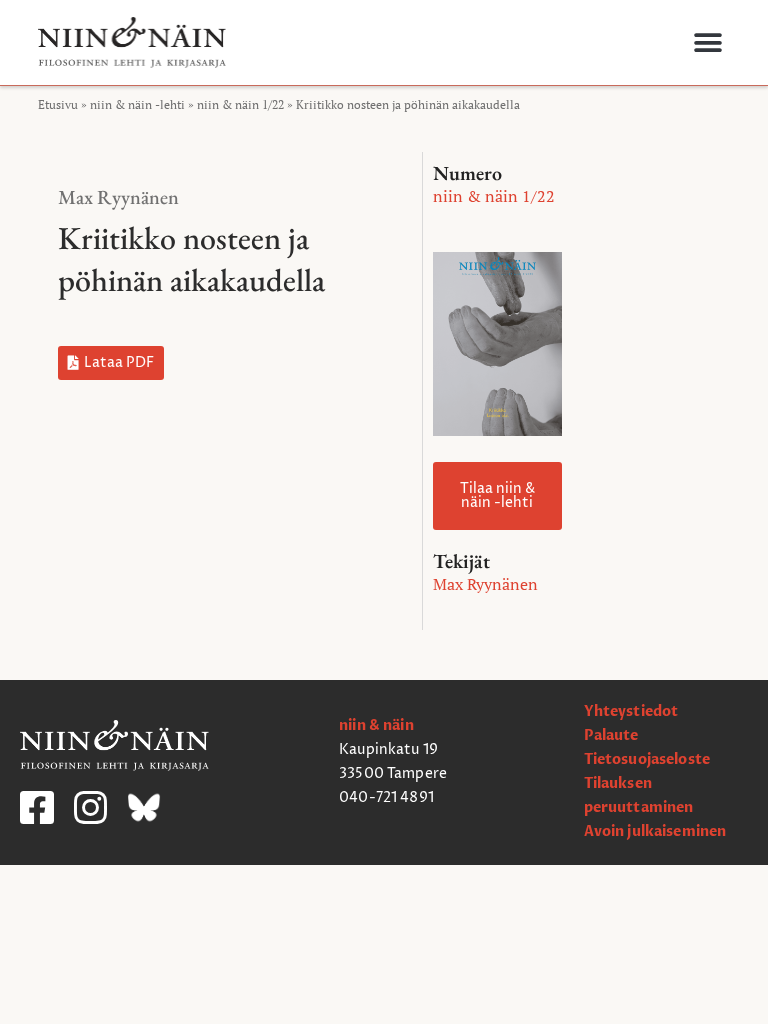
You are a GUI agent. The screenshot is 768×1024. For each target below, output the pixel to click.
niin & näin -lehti (137, 104)
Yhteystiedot (631, 711)
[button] (707, 42)
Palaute (611, 735)
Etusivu (58, 104)
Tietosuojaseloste (647, 759)
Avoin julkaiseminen (655, 831)
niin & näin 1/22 (240, 104)
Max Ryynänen (118, 197)
